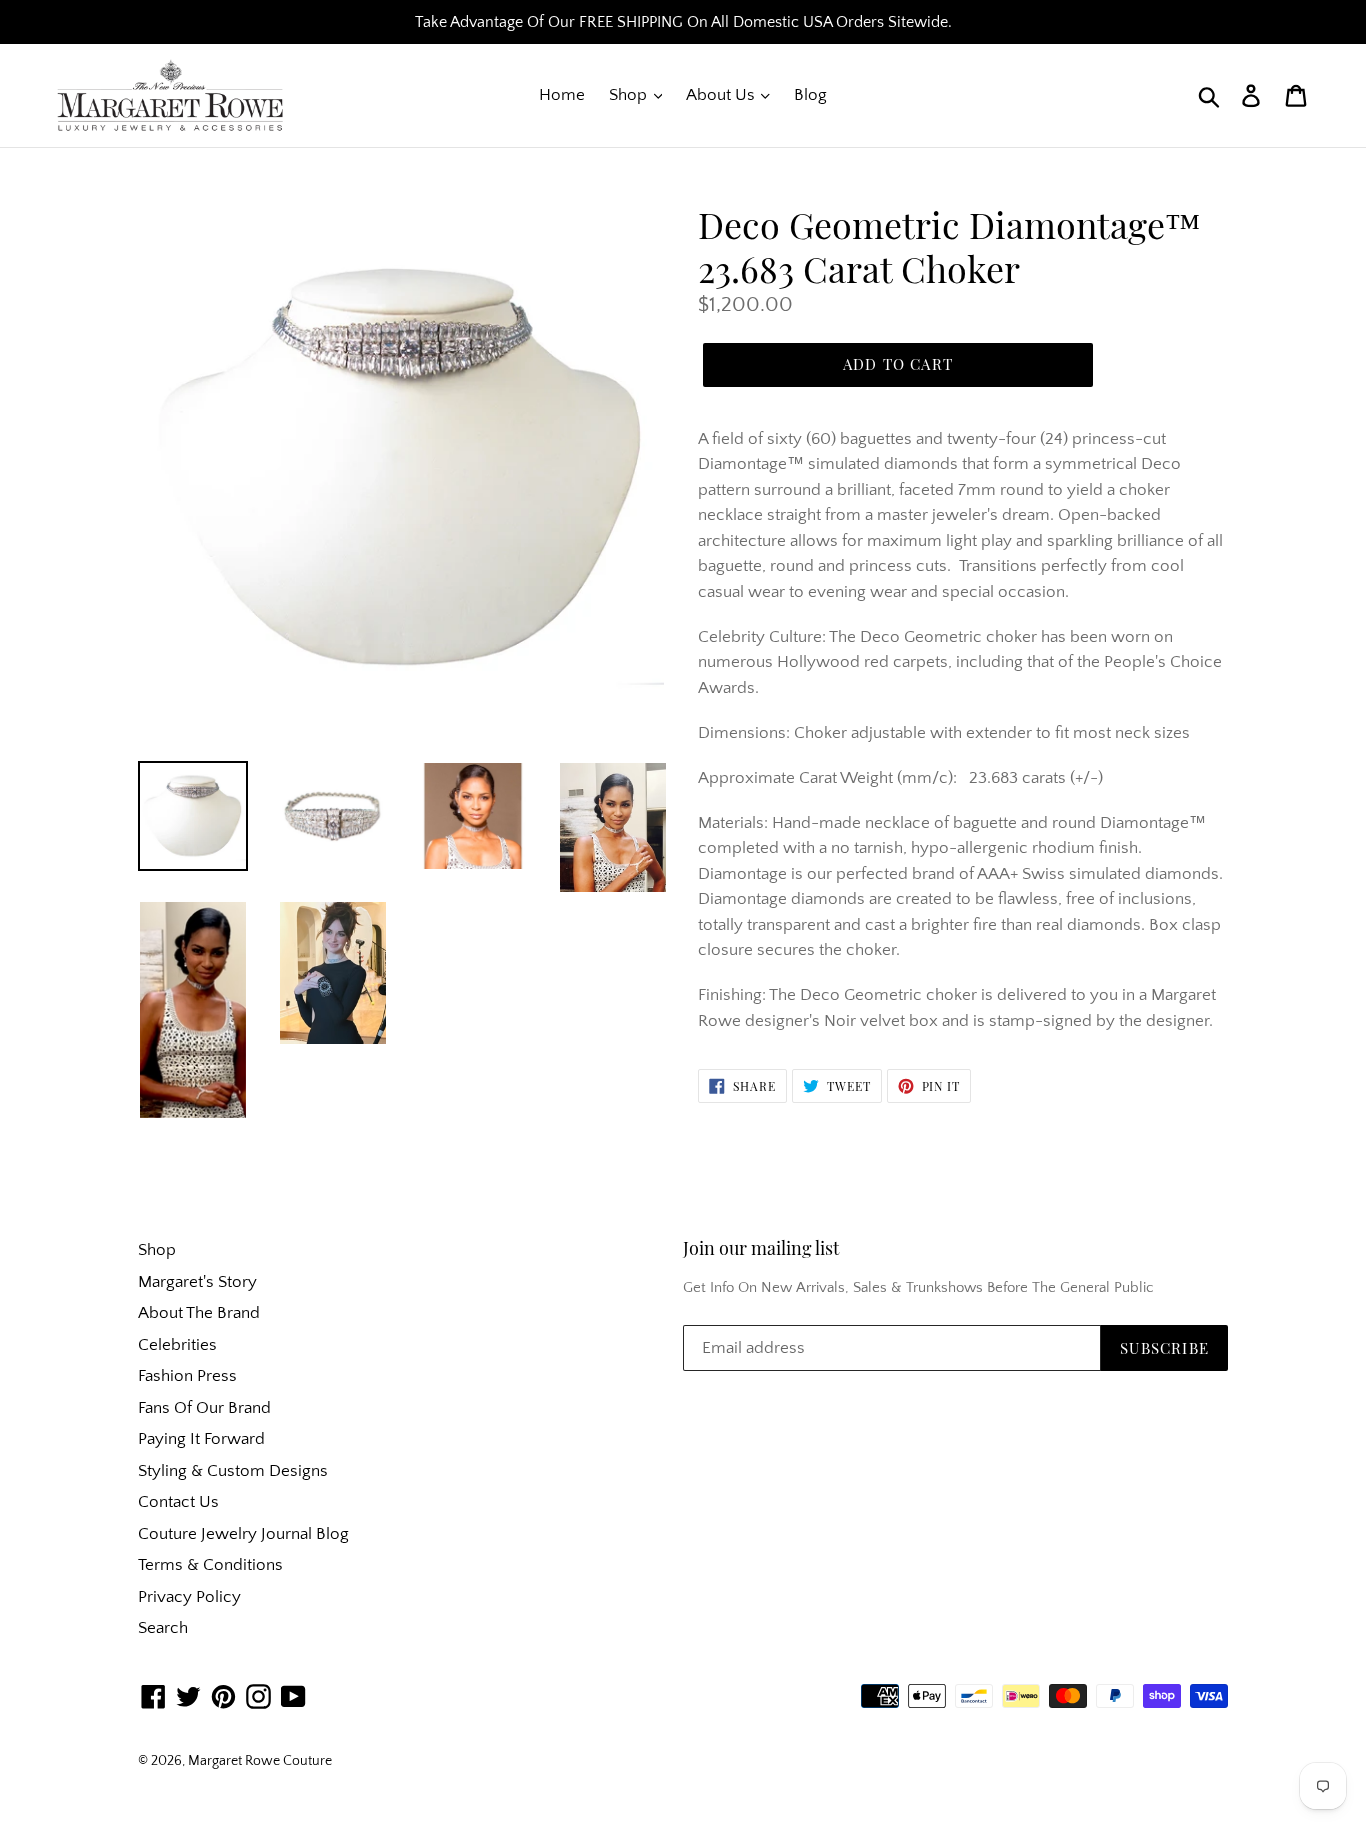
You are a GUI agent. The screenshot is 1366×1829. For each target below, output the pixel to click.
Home (562, 95)
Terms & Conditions (210, 1565)
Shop (630, 95)
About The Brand (199, 1313)
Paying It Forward (201, 1439)
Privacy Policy (189, 1597)
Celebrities (177, 1345)
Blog (810, 95)
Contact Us (178, 1502)
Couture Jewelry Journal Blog (243, 1534)
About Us (722, 95)
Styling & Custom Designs (233, 1471)
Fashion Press (187, 1376)
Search (163, 1628)
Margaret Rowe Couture (260, 1761)
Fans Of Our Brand (204, 1408)
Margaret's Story (197, 1282)
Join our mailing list (761, 1249)
